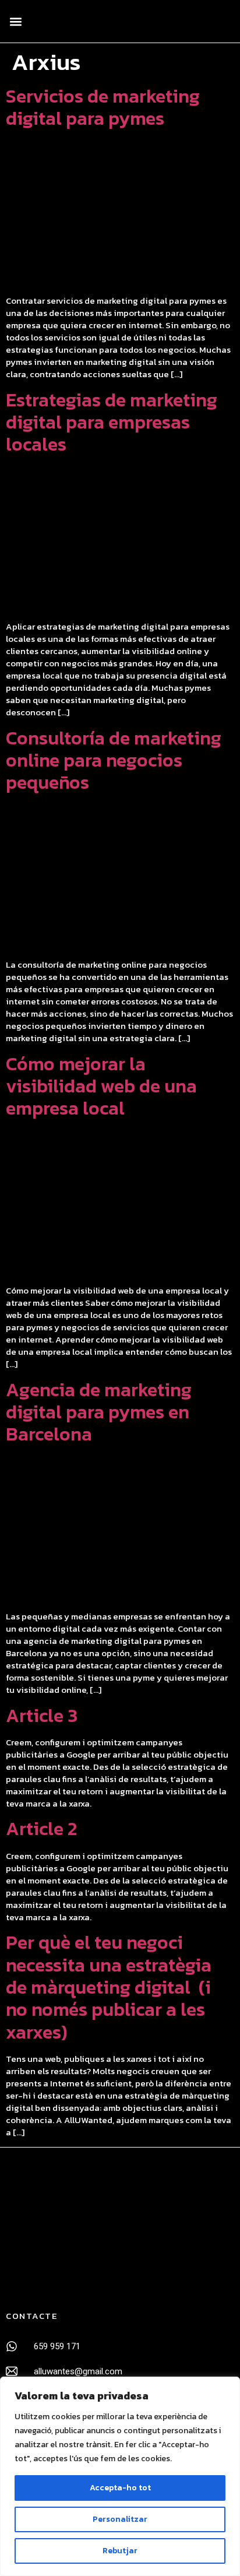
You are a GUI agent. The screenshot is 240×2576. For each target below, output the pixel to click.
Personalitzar (120, 2519)
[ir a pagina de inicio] (61, 2228)
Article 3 (42, 1716)
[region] (120, 2476)
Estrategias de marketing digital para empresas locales (112, 422)
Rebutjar (120, 2551)
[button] (15, 21)
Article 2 (41, 1829)
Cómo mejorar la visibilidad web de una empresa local (101, 1086)
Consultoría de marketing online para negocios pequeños (114, 760)
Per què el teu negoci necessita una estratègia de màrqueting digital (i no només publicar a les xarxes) (109, 1987)
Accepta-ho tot (120, 2488)
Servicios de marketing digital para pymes (103, 107)
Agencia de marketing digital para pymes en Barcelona (99, 1412)
